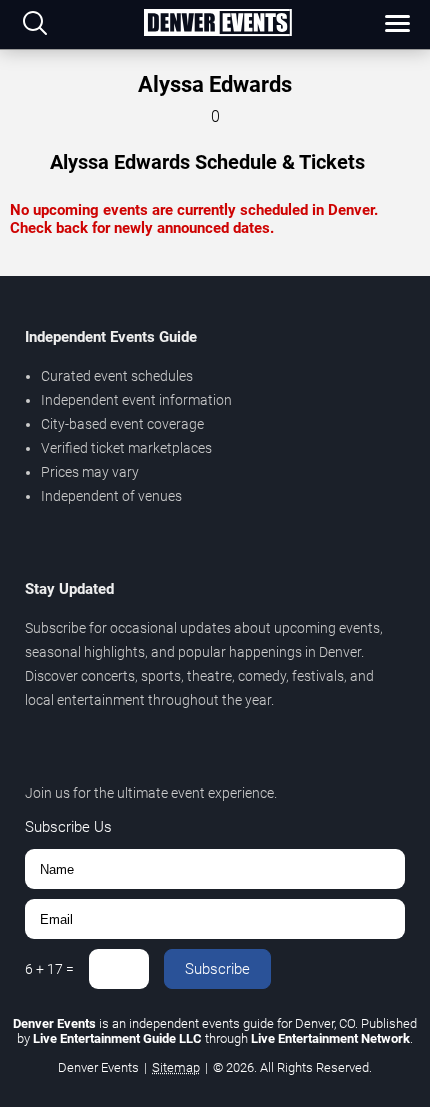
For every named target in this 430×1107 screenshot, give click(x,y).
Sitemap (176, 1067)
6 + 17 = (49, 969)
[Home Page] (217, 24)
